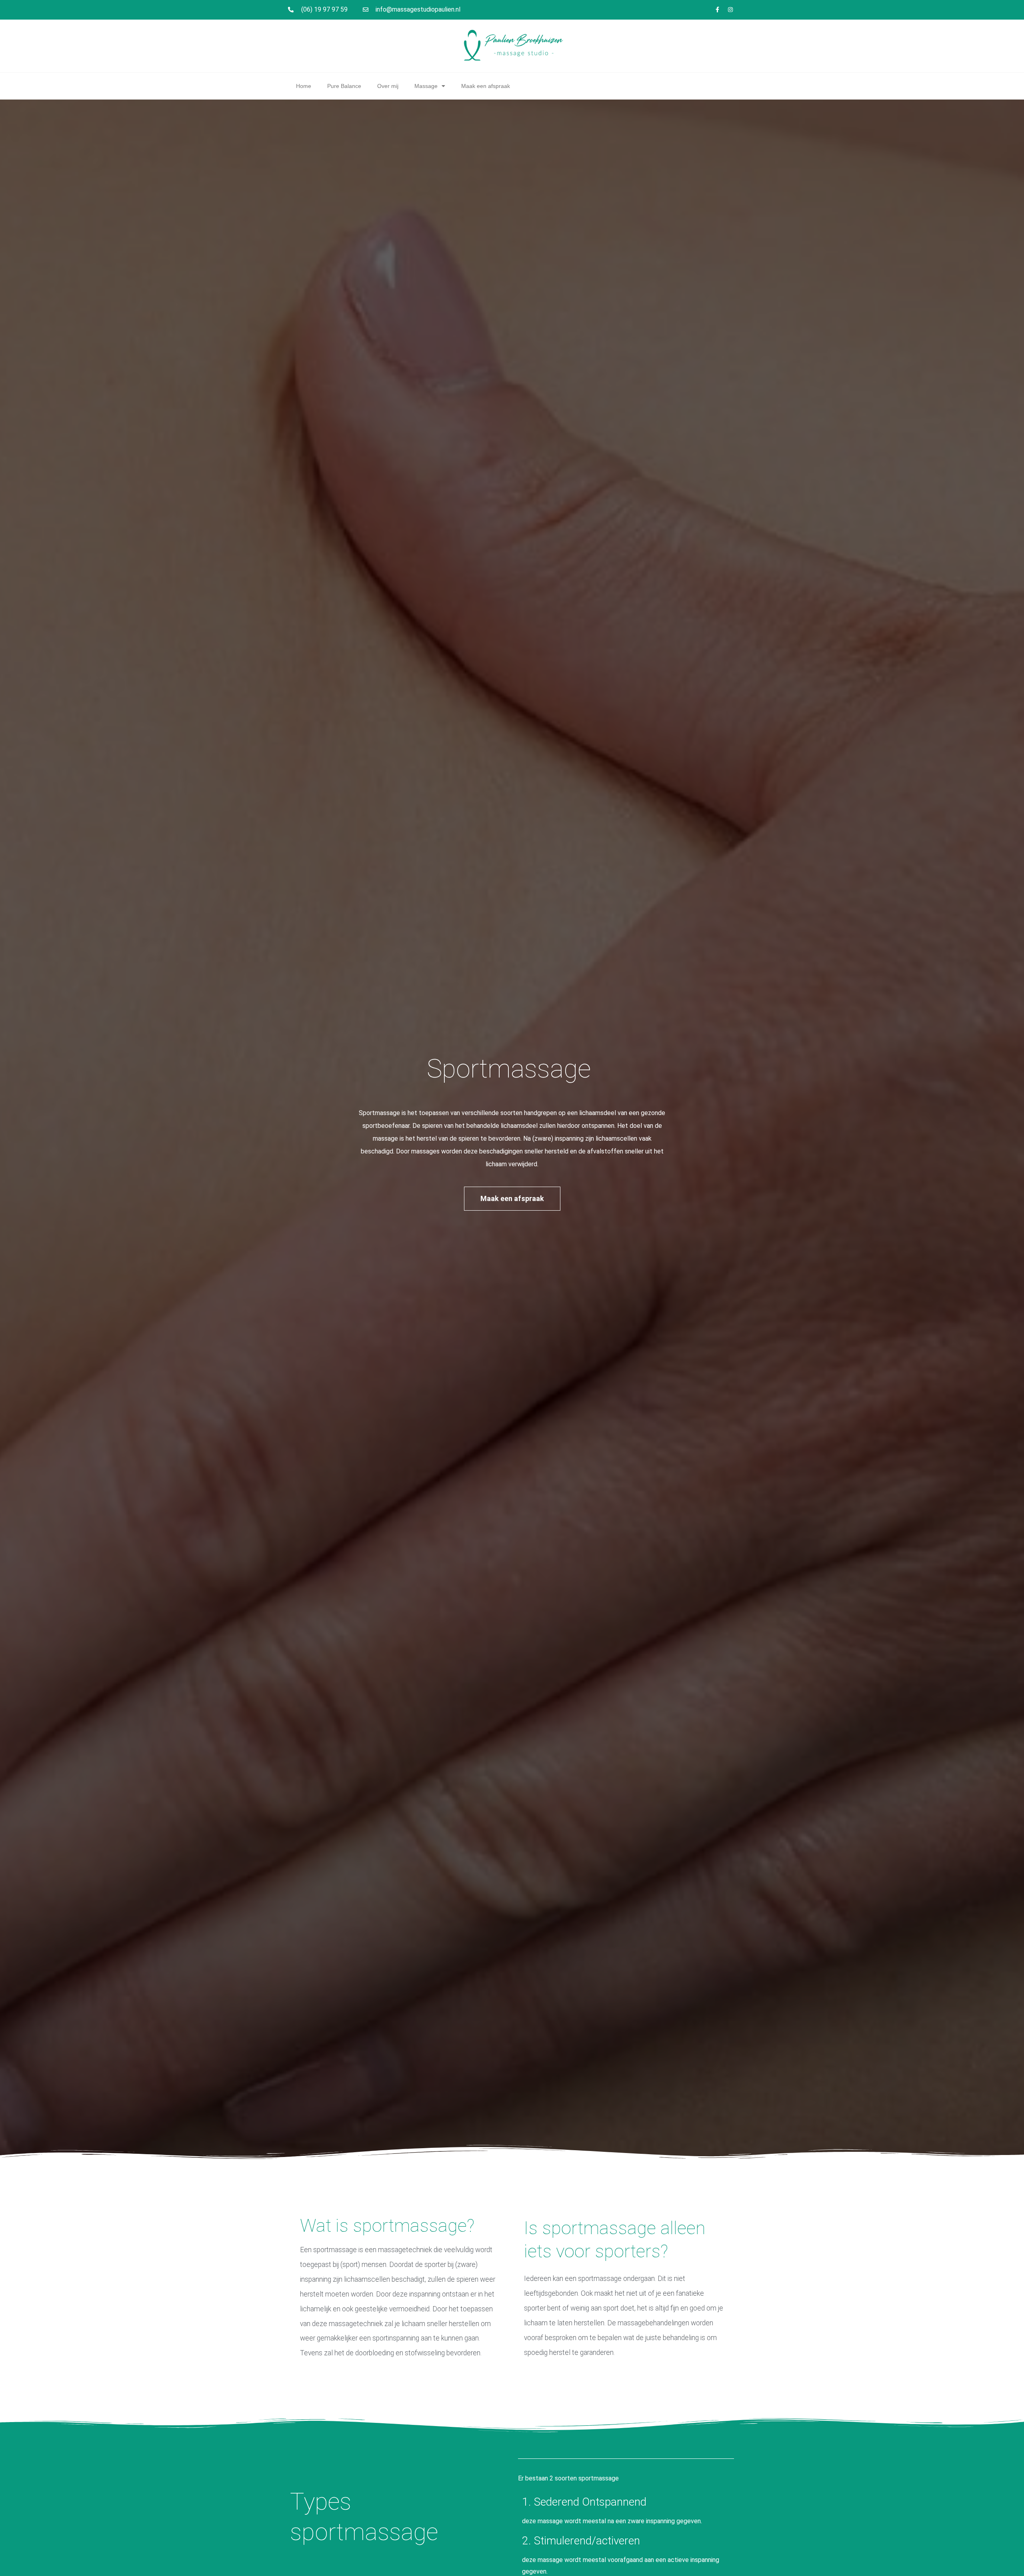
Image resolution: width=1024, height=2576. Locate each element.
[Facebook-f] (717, 10)
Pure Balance (344, 86)
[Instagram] (730, 10)
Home (304, 86)
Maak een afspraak (486, 86)
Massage (426, 86)
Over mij (388, 86)
